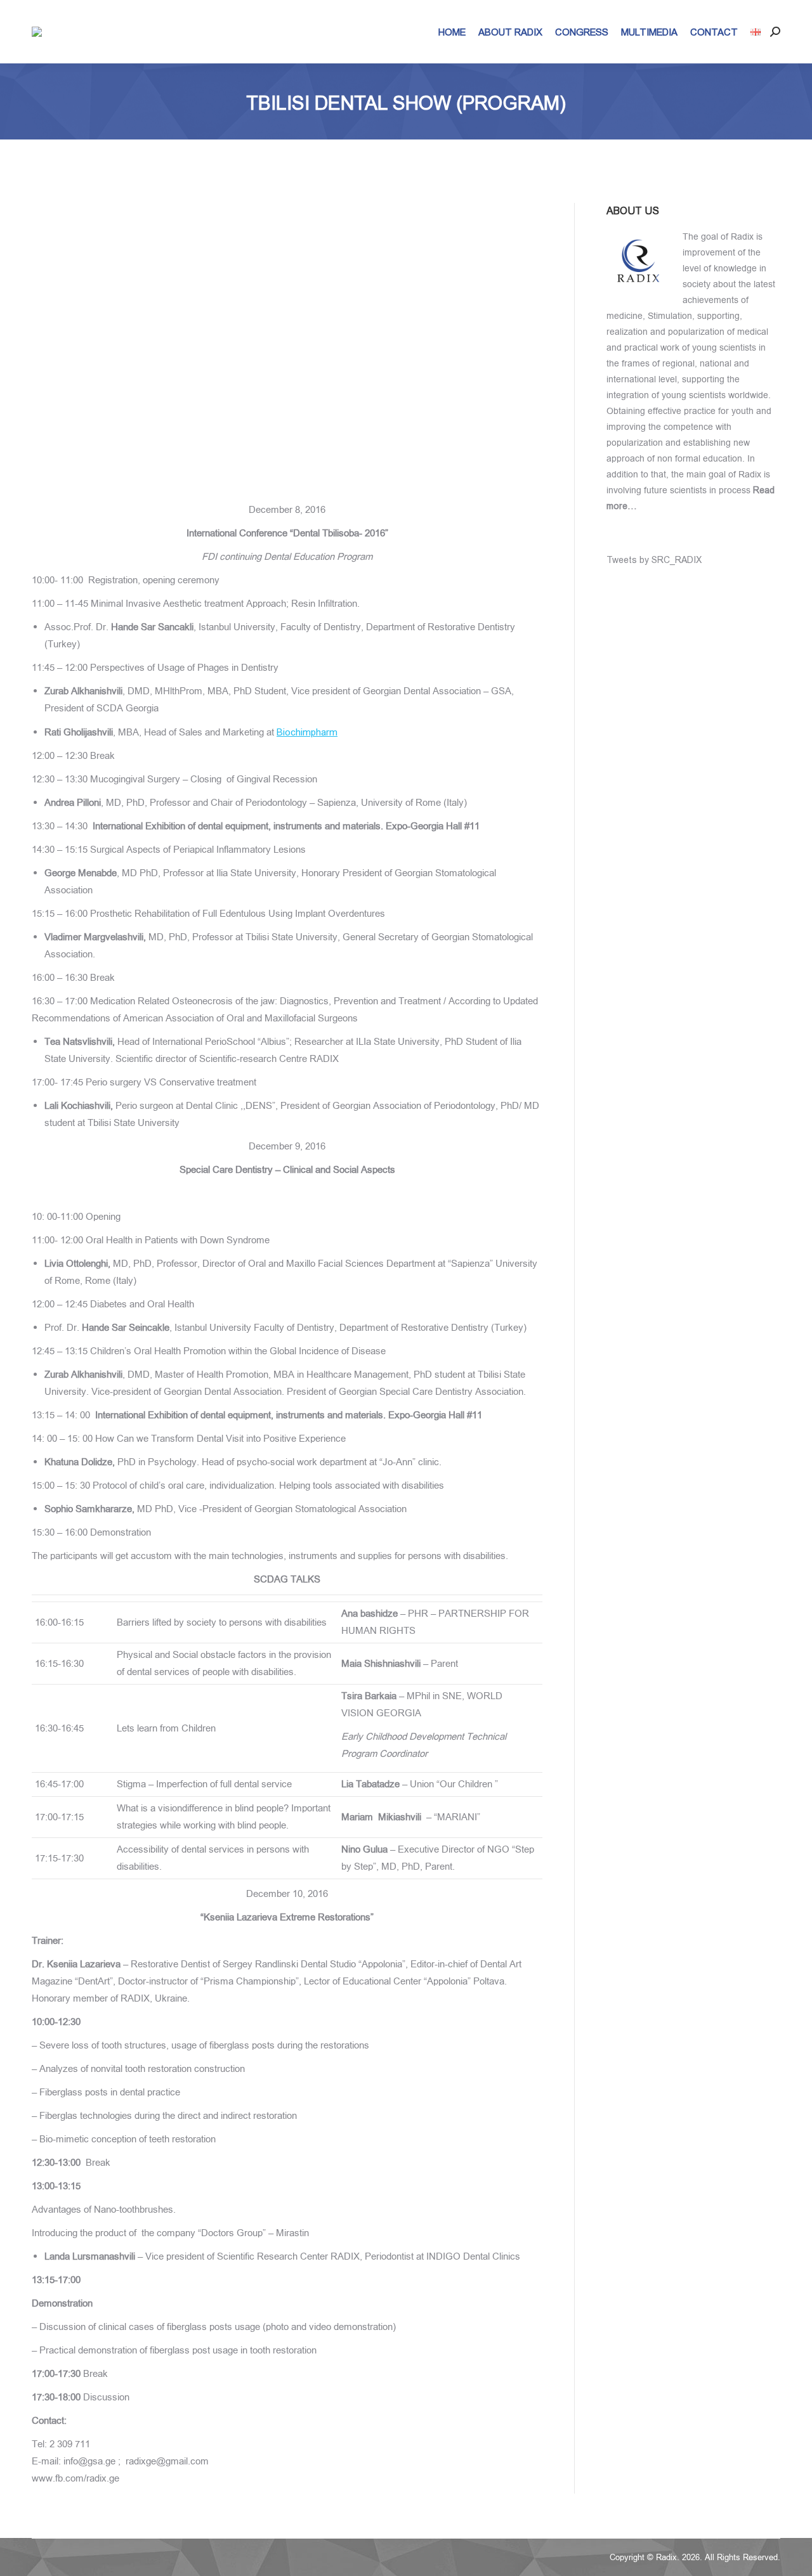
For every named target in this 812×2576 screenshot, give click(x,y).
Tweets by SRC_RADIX (654, 560)
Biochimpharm (307, 732)
